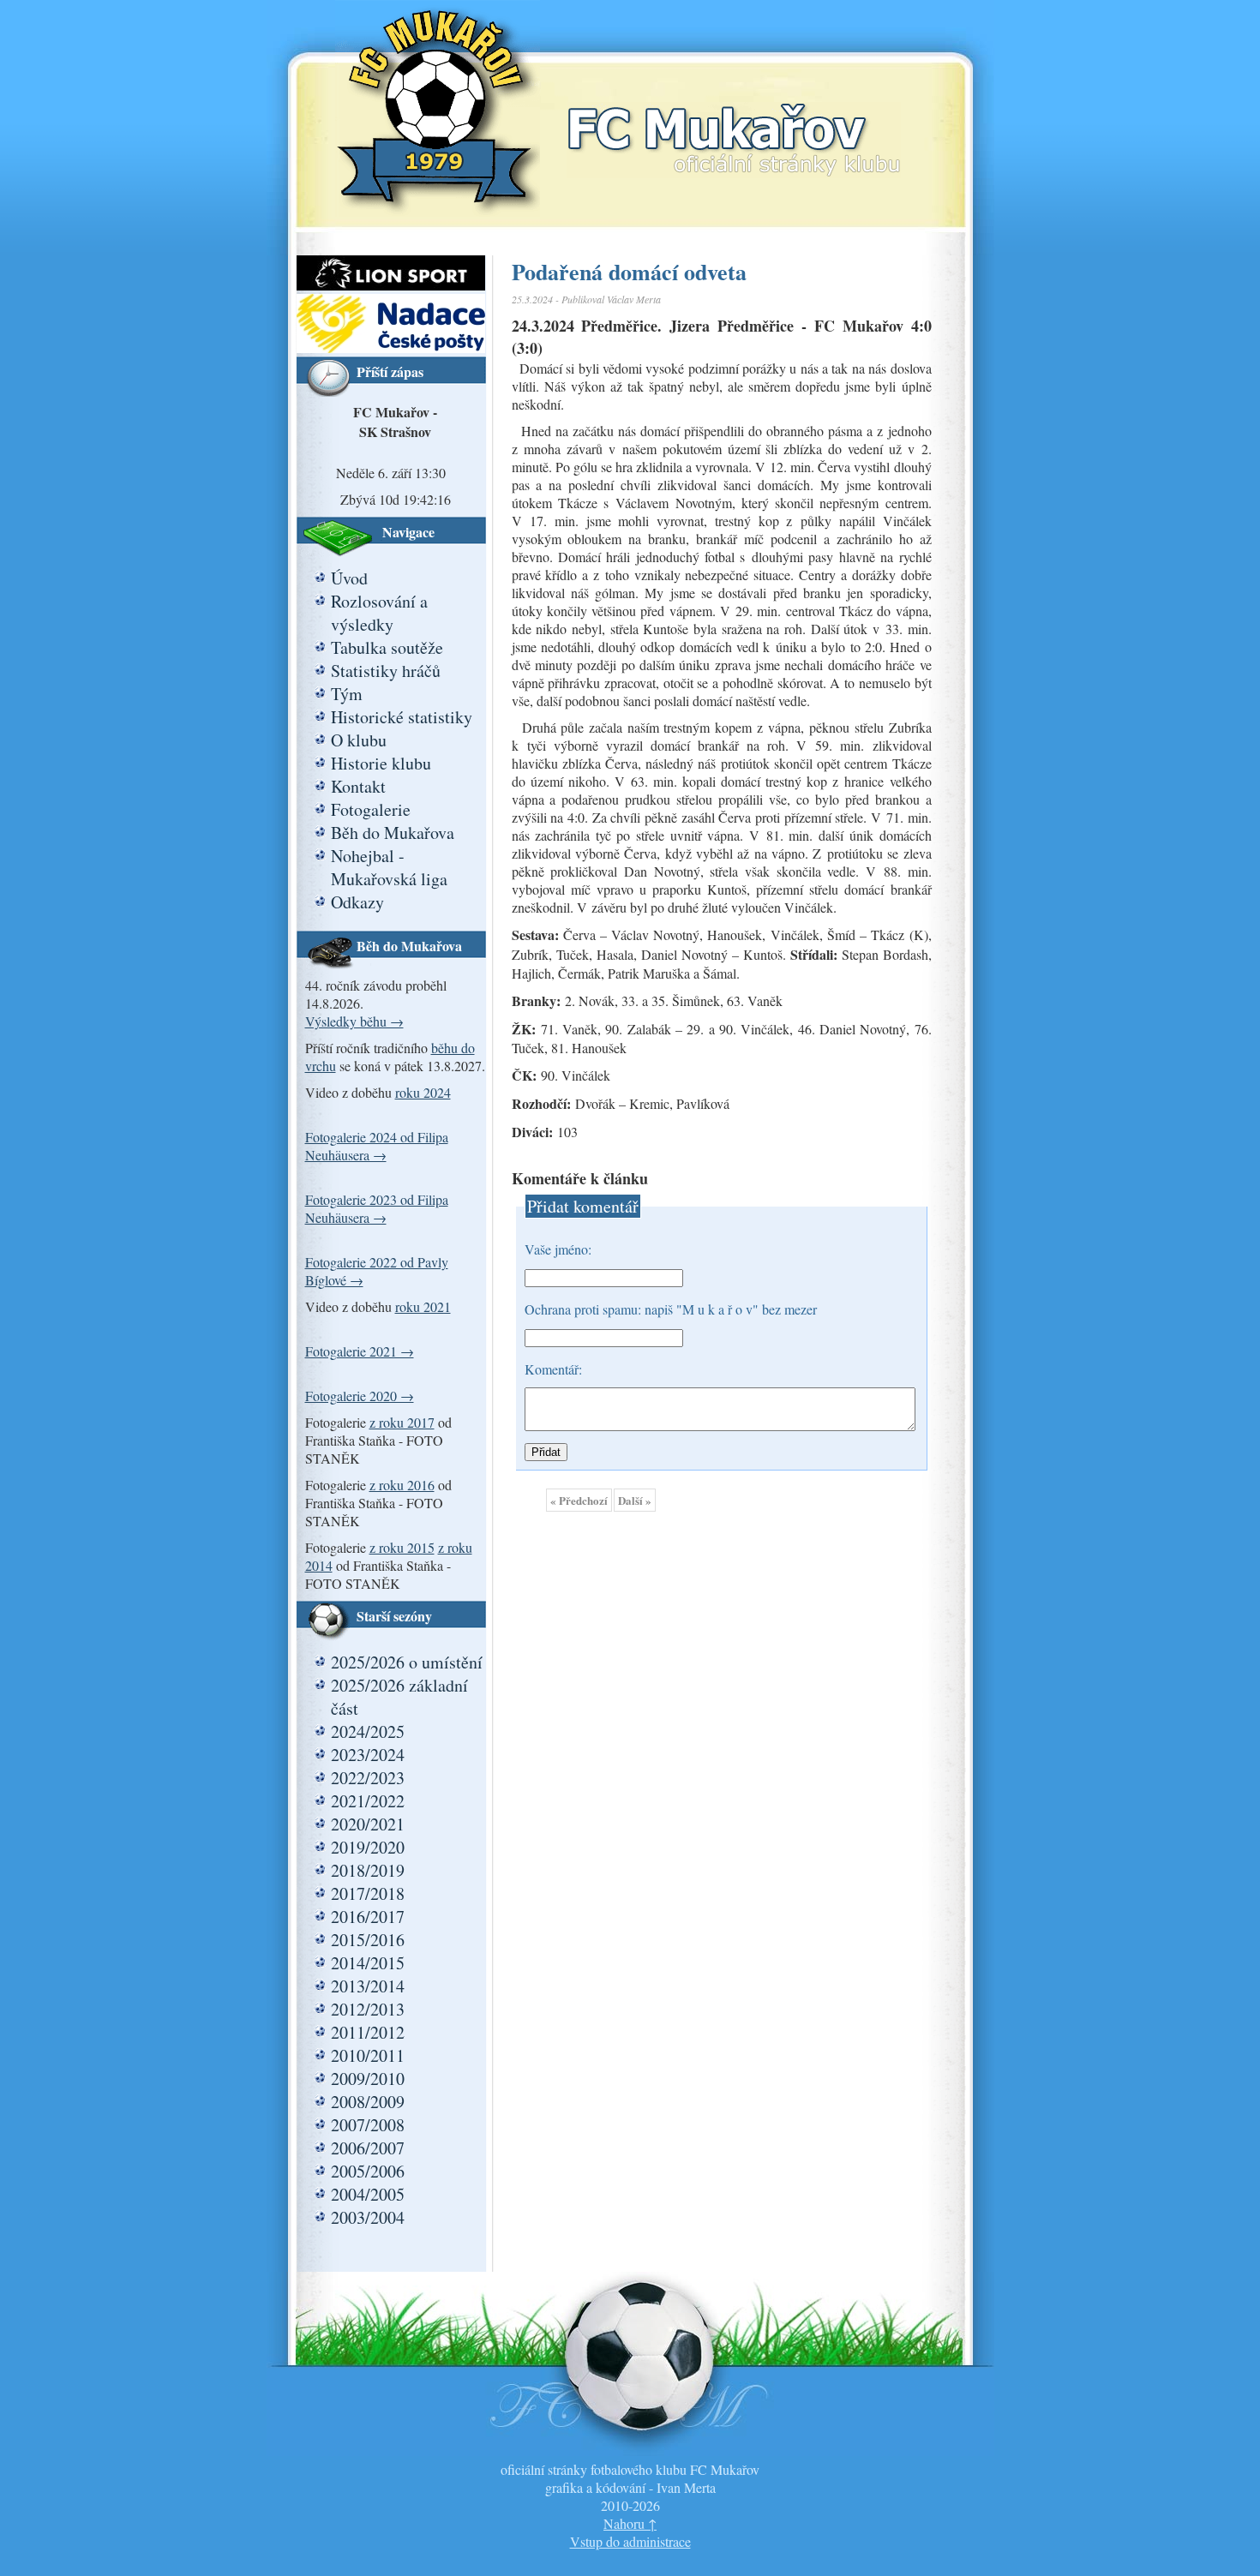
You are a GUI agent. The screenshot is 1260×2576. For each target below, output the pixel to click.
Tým (347, 694)
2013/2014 (368, 1986)
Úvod (349, 578)
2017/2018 (368, 1893)
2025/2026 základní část (399, 1697)
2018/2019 (368, 1870)
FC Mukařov (734, 122)
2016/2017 (368, 1917)
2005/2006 (368, 2171)
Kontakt (358, 786)
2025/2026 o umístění (407, 1662)
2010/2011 (368, 2055)
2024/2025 (368, 1731)
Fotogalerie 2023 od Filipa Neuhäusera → (377, 1208)
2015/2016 (368, 1940)
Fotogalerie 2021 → (360, 1351)
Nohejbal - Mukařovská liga (389, 867)
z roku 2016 (402, 1485)
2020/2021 (368, 1824)
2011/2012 (368, 2032)
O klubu (359, 740)
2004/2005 (368, 2194)
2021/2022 (368, 1801)
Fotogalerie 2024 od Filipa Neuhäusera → (377, 1146)
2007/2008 (368, 2125)
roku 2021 (423, 1306)
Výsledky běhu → (354, 1021)
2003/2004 (368, 2217)
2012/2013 (368, 2009)
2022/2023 (368, 1778)
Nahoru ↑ (630, 2523)
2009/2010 (368, 2079)
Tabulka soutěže (387, 647)
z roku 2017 (402, 1422)
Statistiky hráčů (386, 671)
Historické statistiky (402, 717)
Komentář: (553, 1369)
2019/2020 (368, 1847)
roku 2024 (423, 1092)
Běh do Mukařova (393, 833)
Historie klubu (381, 763)
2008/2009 (368, 2102)
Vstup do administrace (630, 2541)
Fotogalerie (371, 809)
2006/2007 (368, 2148)
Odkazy (357, 902)
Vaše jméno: (558, 1249)
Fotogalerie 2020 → (360, 1396)
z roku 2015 (402, 1547)
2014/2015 (368, 1963)
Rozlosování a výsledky (379, 613)
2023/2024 (368, 1755)
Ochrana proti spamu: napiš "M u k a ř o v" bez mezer (671, 1309)
